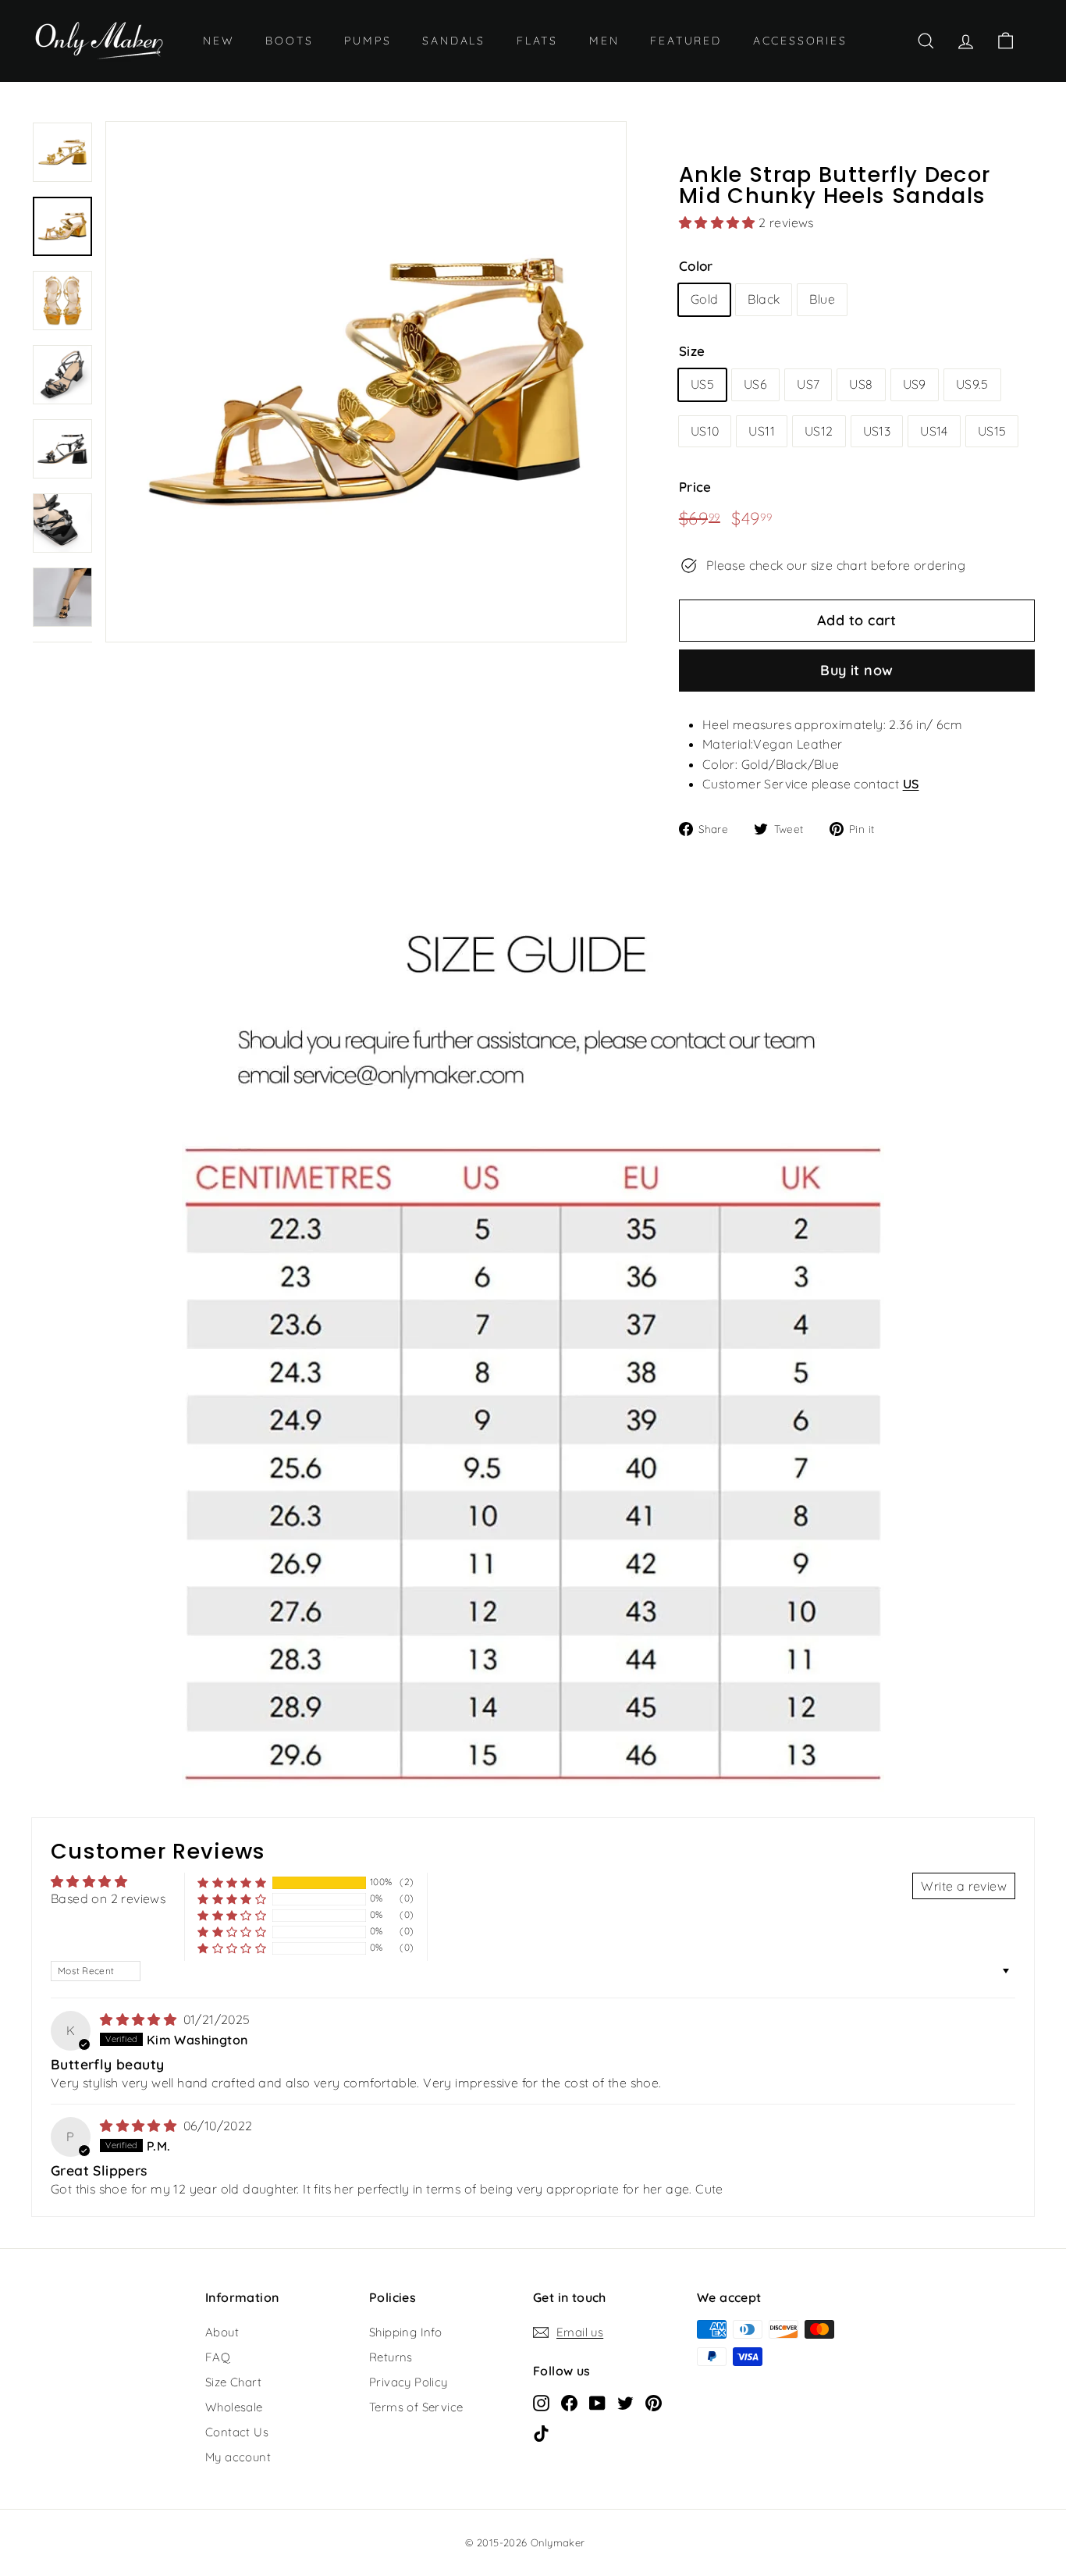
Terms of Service (416, 2407)
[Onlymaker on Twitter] (625, 2402)
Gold (705, 299)
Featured (686, 41)
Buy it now (857, 670)
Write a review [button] (964, 1886)
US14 (934, 431)
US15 (992, 431)
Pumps (368, 41)
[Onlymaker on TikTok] (541, 2432)
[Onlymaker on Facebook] (569, 2402)
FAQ (218, 2357)
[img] (140, 2019)
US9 (915, 384)
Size (692, 351)
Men (604, 41)
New (219, 41)
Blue (822, 299)
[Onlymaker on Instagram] (541, 2402)
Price (695, 487)
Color (696, 266)
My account (238, 2457)
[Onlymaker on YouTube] (597, 2402)
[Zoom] (366, 382)
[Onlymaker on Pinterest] (654, 2402)
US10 (705, 431)
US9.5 (972, 384)
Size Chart (233, 2382)
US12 (819, 431)
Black (764, 299)
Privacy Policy (409, 2382)
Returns (391, 2357)
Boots (289, 41)
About (222, 2332)
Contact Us (237, 2432)
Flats (537, 41)
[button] (719, 222)
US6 (755, 384)
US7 (808, 384)
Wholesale (234, 2407)
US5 (702, 384)
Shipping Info (405, 2332)
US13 (877, 431)
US (911, 784)
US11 (762, 431)
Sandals (454, 41)
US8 (861, 384)
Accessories (800, 41)
